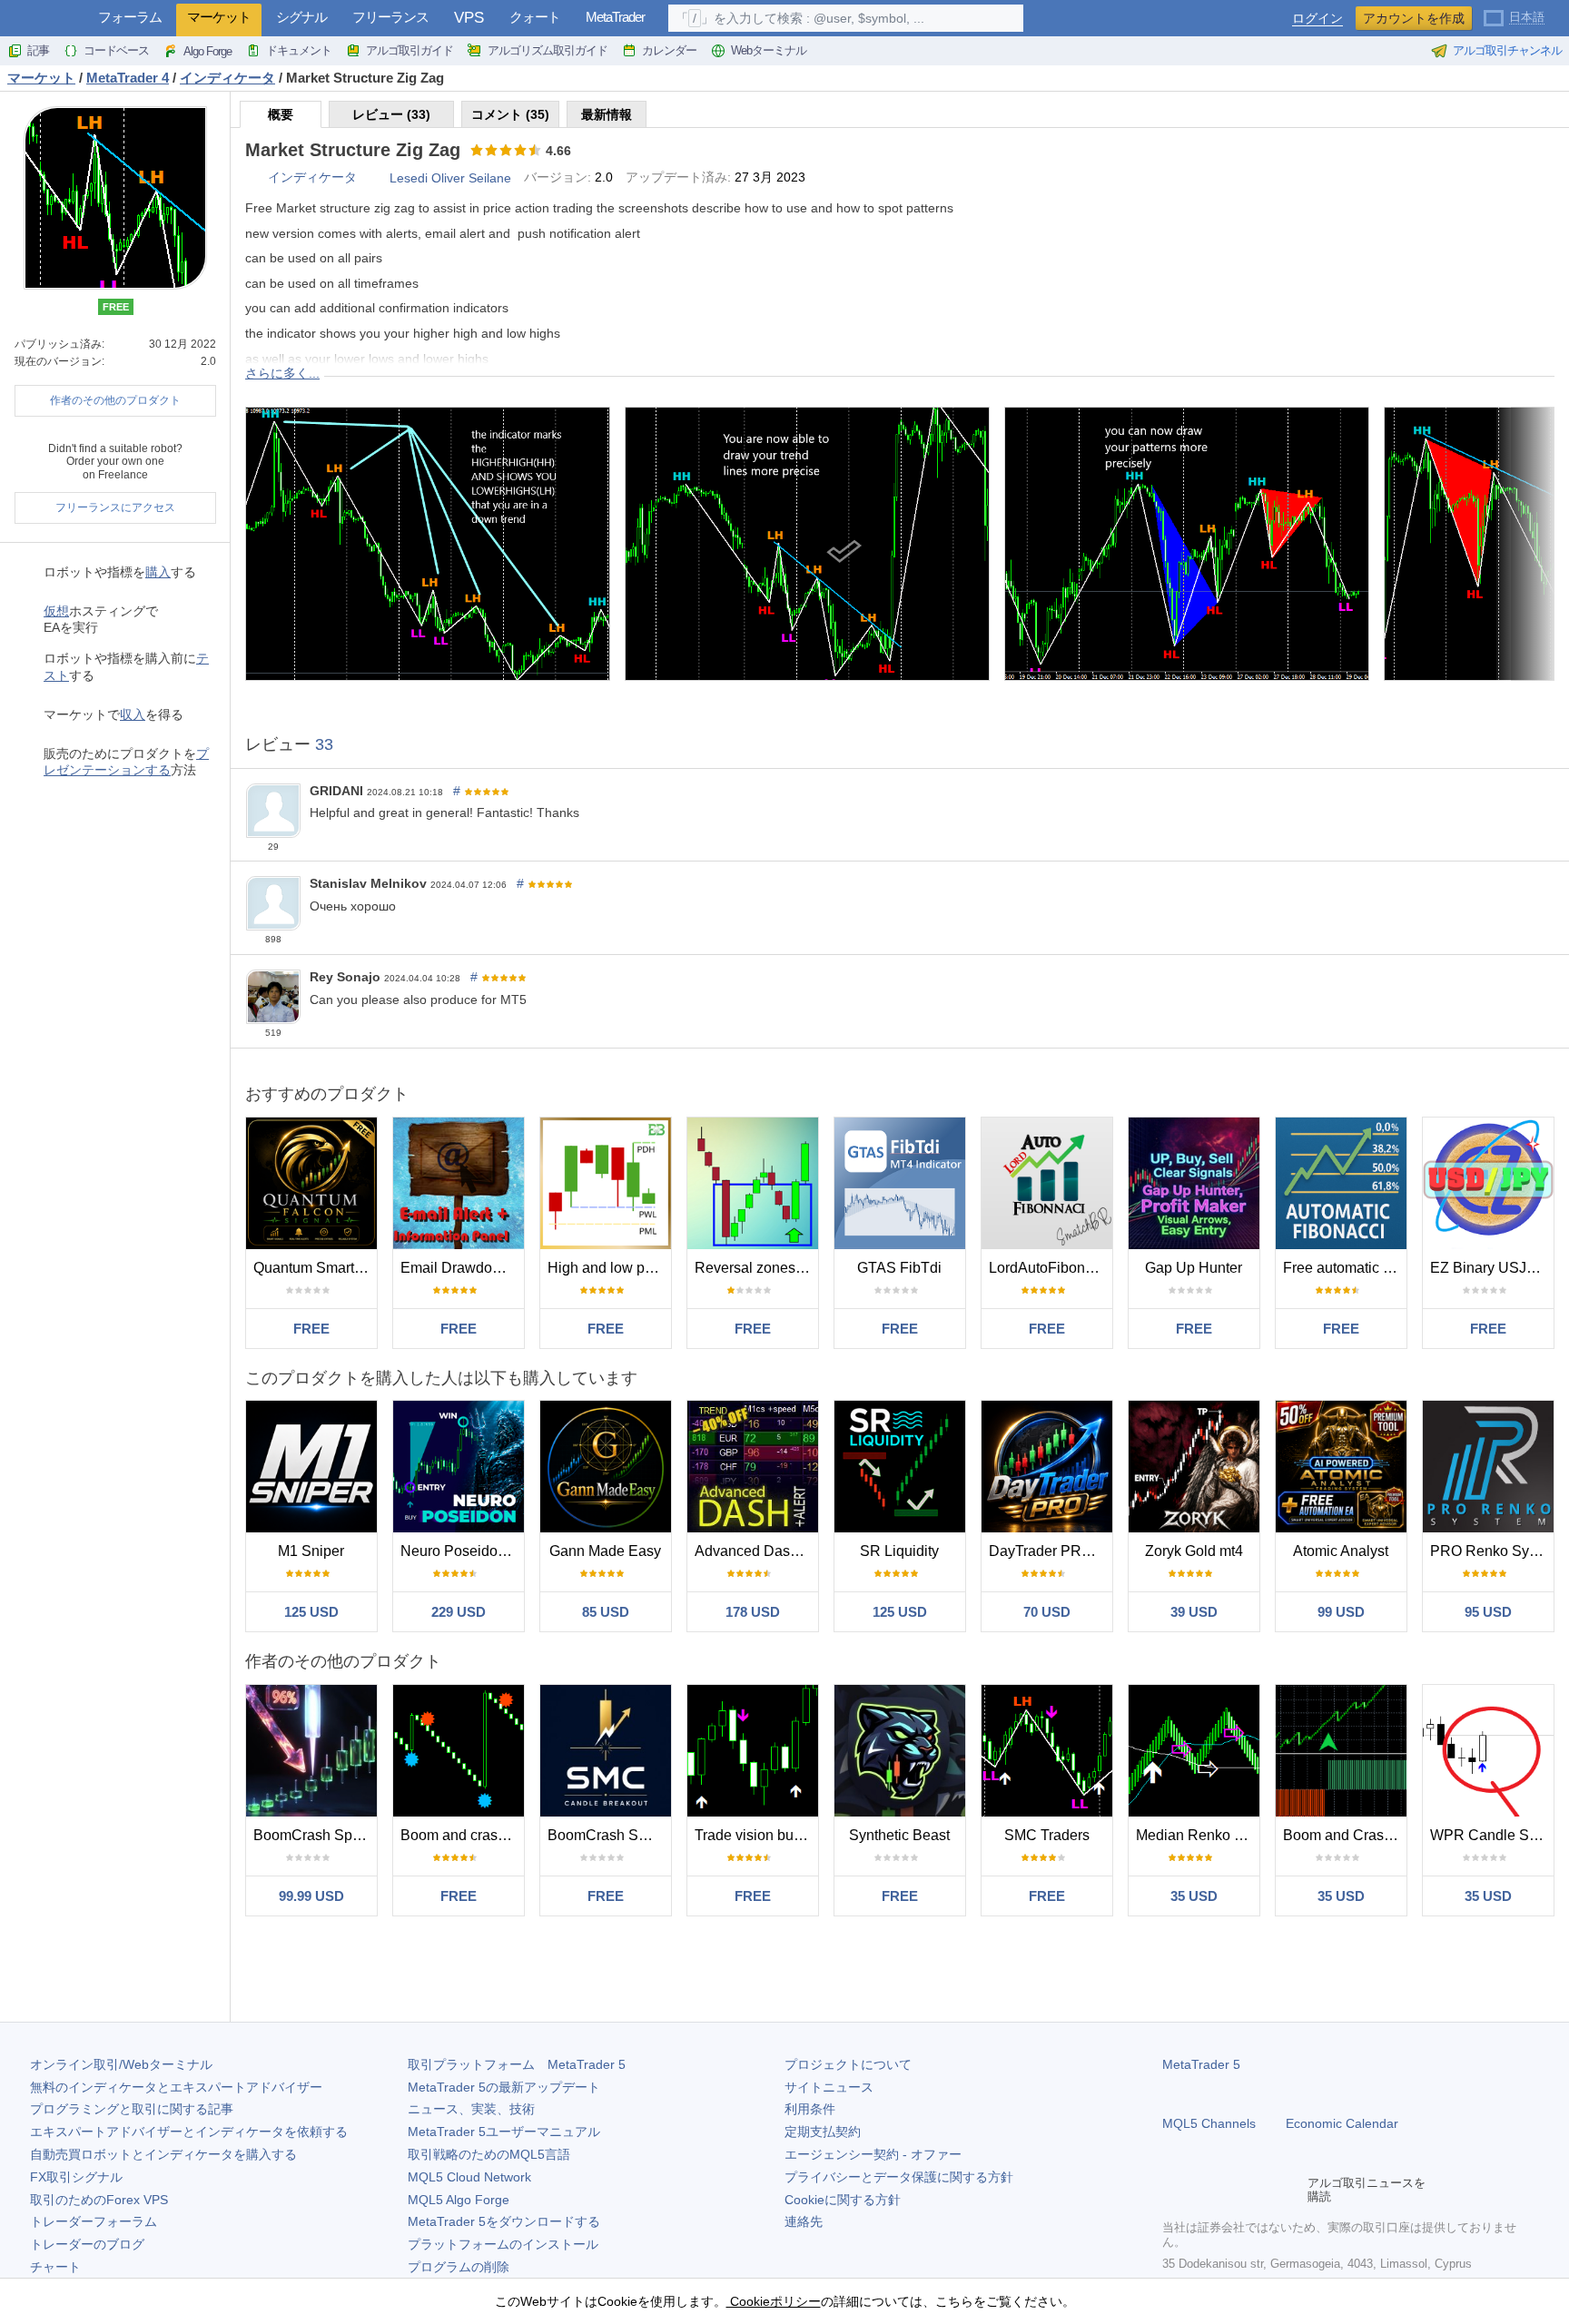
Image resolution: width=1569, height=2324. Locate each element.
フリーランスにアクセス (115, 507)
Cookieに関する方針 (843, 2200)
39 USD (1194, 1612)
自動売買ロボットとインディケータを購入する (163, 2154)
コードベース (116, 50)
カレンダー (669, 50)
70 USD (1047, 1612)
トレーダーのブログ (87, 2244)
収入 (133, 714)
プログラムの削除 (459, 2267)
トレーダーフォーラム (94, 2221)
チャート (55, 2267)
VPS (469, 18)
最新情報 (607, 114)
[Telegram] (1202, 2190)
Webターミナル (769, 50)
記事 (38, 50)
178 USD (753, 1612)
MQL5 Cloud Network (469, 2177)
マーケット (219, 17)
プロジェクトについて (848, 2064)
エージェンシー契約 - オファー (873, 2154)
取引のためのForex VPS (99, 2200)
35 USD (1194, 1896)
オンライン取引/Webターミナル (121, 2064)
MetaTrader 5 (1201, 2064)
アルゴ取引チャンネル (1507, 50)
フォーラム (130, 17)
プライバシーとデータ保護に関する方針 (899, 2177)
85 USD (606, 1612)
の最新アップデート (504, 2087)
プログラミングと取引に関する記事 (132, 2109)
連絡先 (804, 2221)
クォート (535, 17)
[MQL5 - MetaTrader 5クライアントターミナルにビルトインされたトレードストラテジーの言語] (44, 19)
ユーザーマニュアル (504, 2132)
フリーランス (390, 17)
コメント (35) (510, 114)
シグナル (301, 17)
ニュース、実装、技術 (471, 2109)
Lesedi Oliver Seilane (450, 178)
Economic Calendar (1342, 2123)
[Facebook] (1173, 2190)
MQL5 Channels (1209, 2123)
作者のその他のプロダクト (115, 400)
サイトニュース (829, 2087)
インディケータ (312, 177)
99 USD (1341, 1612)
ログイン (1317, 19)
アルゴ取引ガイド (410, 50)
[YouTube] (1260, 2190)
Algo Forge (207, 51)
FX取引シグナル (76, 2177)
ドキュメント (299, 50)
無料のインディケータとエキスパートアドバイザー (176, 2087)
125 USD (311, 1612)
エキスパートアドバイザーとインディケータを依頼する (189, 2132)
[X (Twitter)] (1231, 2190)
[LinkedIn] (1289, 2190)
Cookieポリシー (774, 2301)
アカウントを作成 (1414, 18)
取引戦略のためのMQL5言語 (489, 2154)
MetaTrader (615, 17)
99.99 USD (311, 1896)
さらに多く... (282, 373)
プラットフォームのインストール (503, 2244)
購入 (158, 572)
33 (324, 744)
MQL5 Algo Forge (459, 2200)
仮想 (56, 611)
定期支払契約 (823, 2132)
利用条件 (810, 2109)
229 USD (459, 1612)
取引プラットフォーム (517, 2064)
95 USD (1488, 1612)
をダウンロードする (504, 2221)
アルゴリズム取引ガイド (548, 50)
